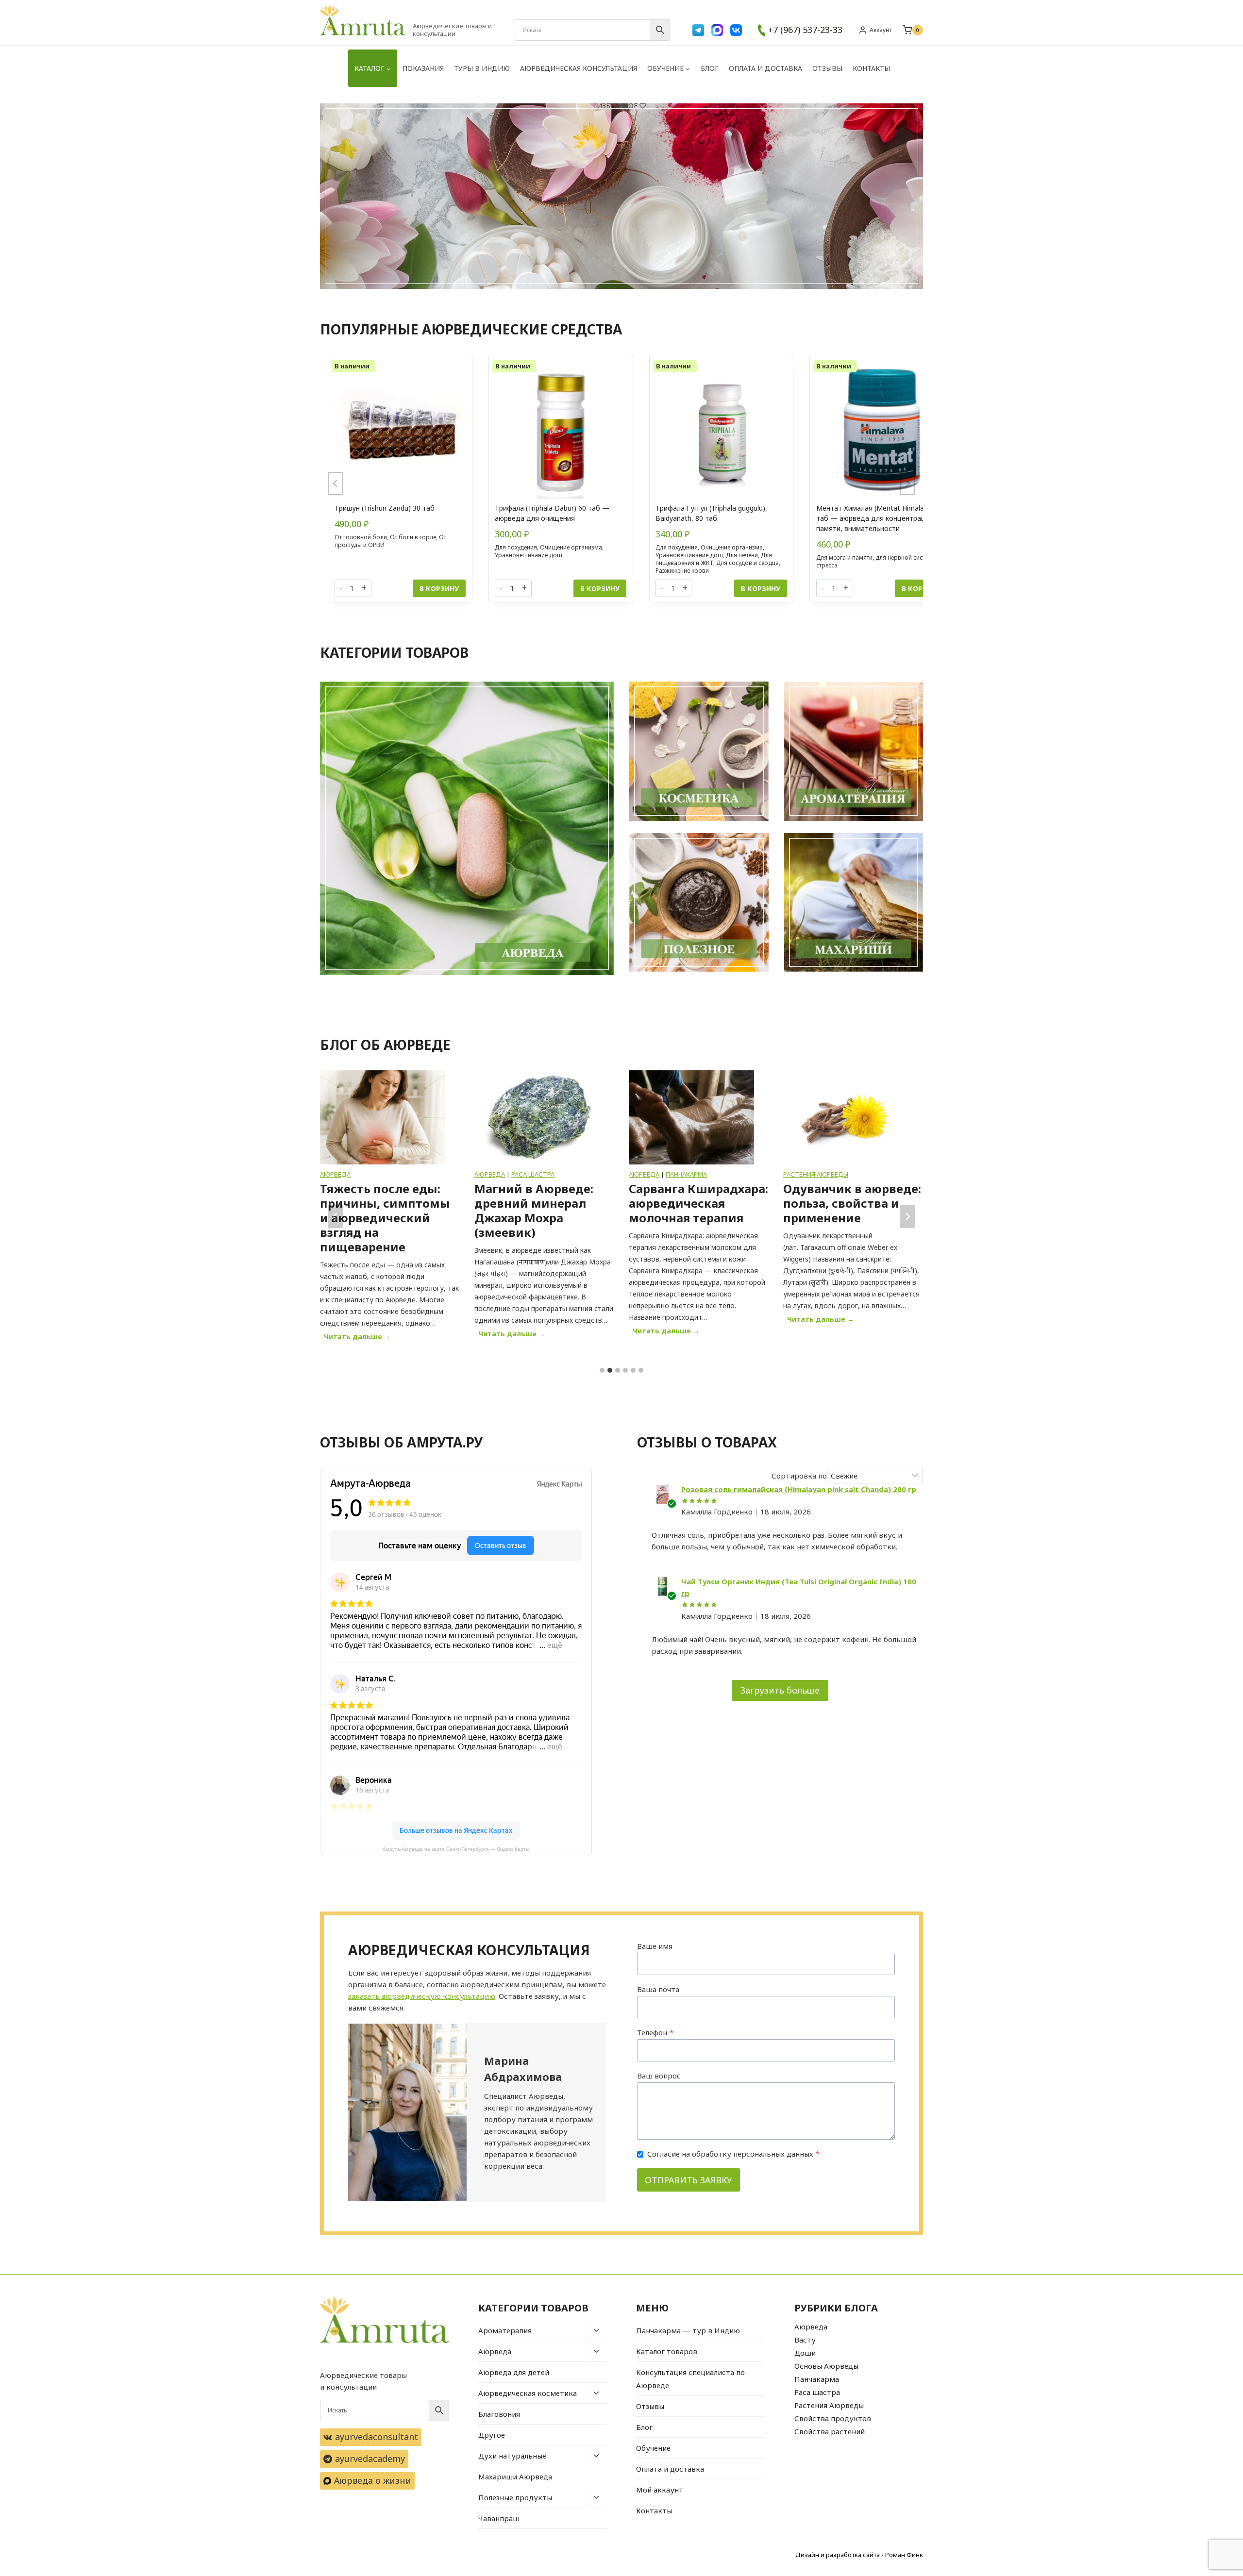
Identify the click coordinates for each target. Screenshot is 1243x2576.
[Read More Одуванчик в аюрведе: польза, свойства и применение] (691, 1117)
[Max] (717, 30)
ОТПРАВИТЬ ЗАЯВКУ (689, 2180)
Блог (710, 68)
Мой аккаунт (660, 2490)
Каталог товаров (667, 2351)
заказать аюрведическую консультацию (422, 1996)
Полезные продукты (515, 2497)
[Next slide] (907, 483)
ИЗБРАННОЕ (617, 106)
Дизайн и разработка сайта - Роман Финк (859, 2555)
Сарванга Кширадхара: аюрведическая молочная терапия (544, 1203)
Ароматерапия (505, 2330)
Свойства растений (830, 2431)
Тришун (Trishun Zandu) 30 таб (353, 508)
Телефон (655, 2032)
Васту (805, 2340)
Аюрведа (335, 1174)
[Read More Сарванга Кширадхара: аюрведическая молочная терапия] (537, 1117)
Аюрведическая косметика (528, 2393)
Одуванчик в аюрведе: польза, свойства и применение (698, 1203)
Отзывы (827, 68)
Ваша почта (658, 1989)
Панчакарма (532, 1174)
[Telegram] (698, 30)
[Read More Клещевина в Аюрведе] (846, 1117)
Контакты (871, 68)
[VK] (736, 30)
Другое (492, 2435)
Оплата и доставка (765, 68)
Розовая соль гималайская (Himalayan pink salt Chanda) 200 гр (799, 1489)
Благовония (499, 2414)
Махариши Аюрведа (515, 2476)
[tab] (602, 1370)
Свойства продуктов (833, 2418)
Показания (423, 68)
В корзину (408, 589)
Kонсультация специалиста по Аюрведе (690, 2379)
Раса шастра (378, 1174)
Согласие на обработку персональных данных (733, 2154)
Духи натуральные (512, 2456)
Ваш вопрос (659, 2076)
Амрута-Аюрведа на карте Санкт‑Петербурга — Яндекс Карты (456, 1849)
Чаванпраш (499, 2518)
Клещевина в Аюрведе (853, 1189)
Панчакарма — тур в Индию (688, 2330)
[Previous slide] (336, 483)
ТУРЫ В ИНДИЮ (482, 68)
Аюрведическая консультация (579, 68)
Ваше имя (655, 1946)
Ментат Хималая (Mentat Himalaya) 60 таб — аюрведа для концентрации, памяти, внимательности (849, 518)
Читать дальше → (359, 1335)
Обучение (653, 2448)
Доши (805, 2353)
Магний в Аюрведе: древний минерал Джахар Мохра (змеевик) (379, 1211)
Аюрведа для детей (514, 2372)
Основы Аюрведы (826, 2366)
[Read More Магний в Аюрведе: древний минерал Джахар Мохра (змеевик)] (383, 1117)
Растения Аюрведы (661, 1174)
